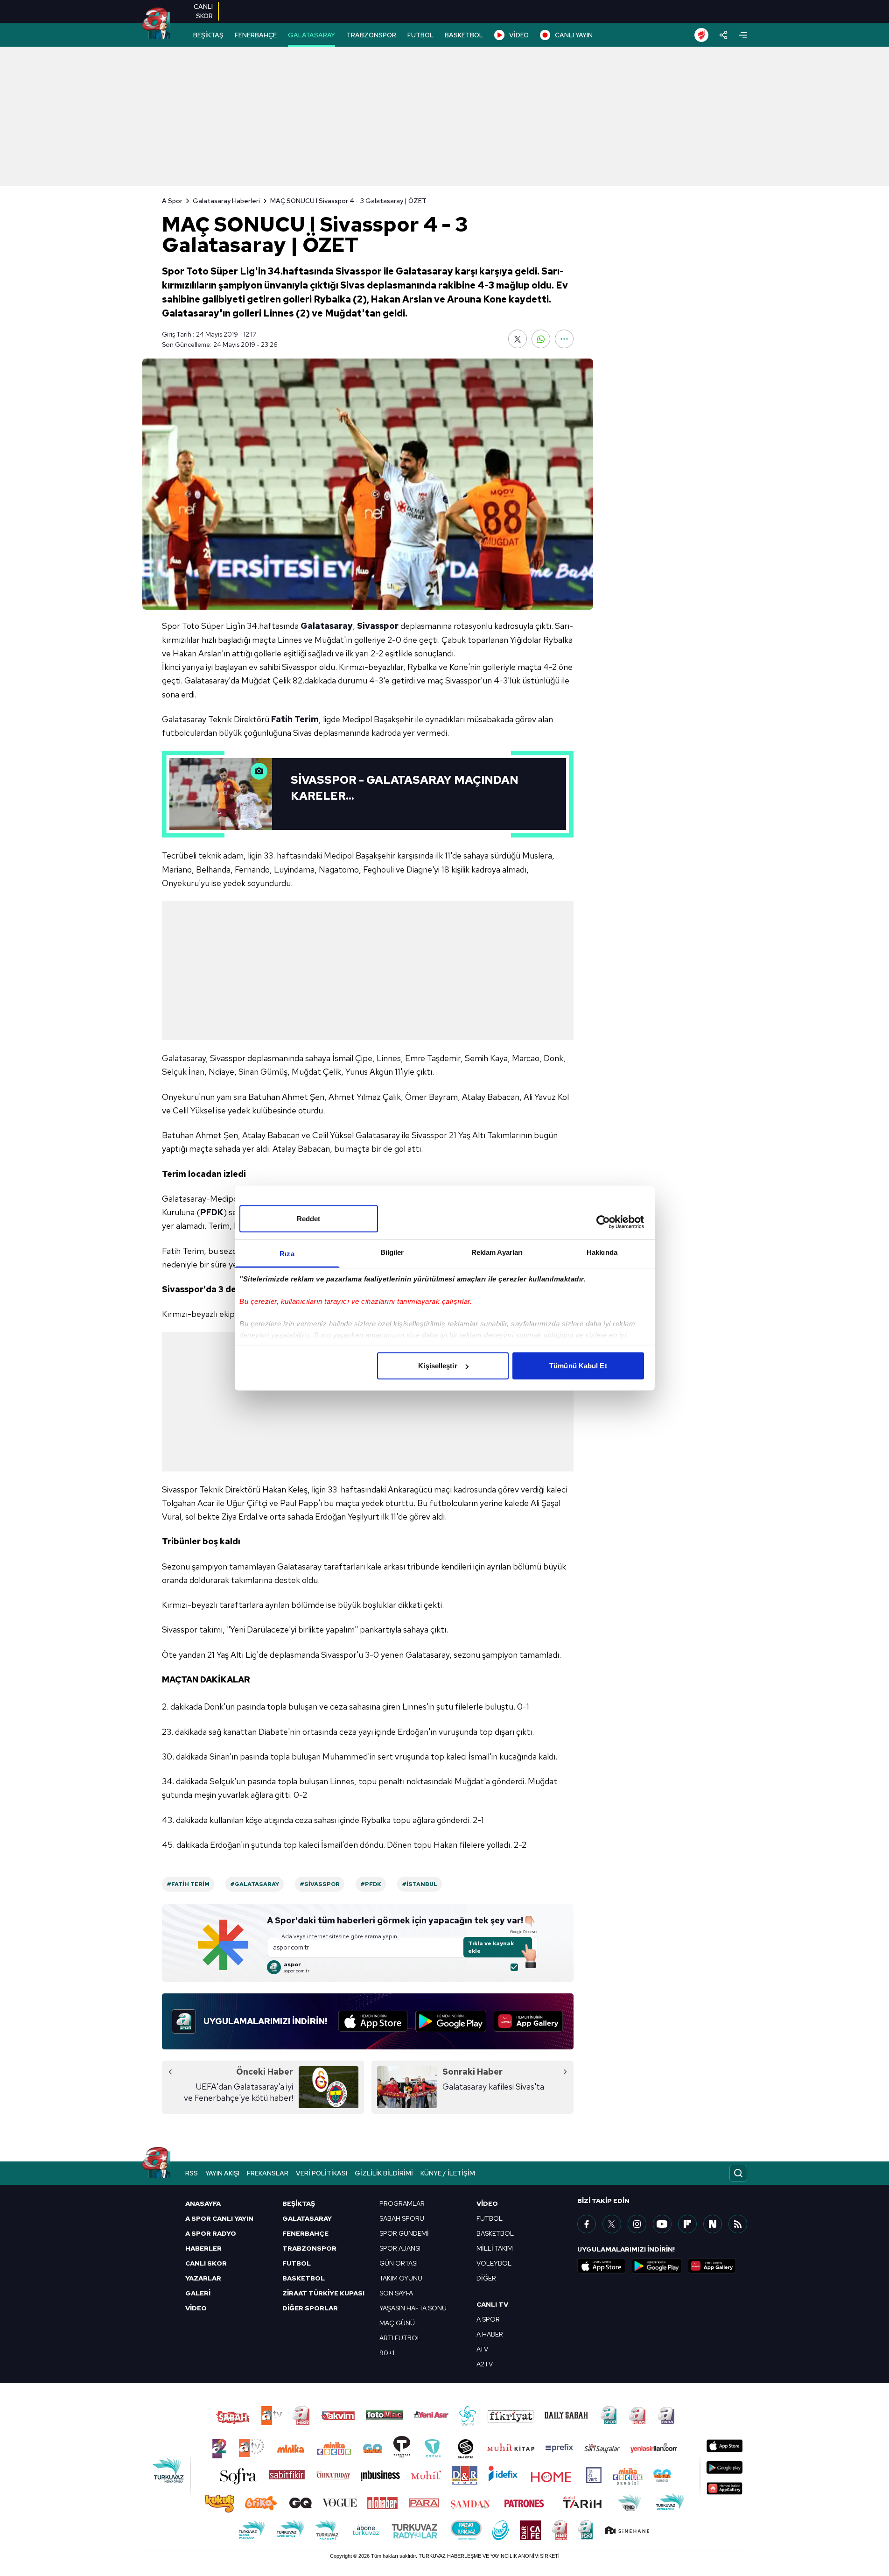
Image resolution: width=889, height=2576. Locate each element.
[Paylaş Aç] (724, 35)
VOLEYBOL (494, 2263)
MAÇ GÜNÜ (397, 2323)
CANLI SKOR (206, 2263)
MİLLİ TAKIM (495, 2248)
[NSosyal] (713, 2224)
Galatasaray (327, 626)
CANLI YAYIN (574, 35)
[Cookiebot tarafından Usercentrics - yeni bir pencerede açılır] (603, 1222)
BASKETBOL (464, 35)
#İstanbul (420, 1884)
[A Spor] (156, 23)
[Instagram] (637, 2224)
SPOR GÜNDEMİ (404, 2233)
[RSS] (738, 2224)
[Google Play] (451, 2021)
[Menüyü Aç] (743, 35)
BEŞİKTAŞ (208, 35)
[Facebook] (587, 2224)
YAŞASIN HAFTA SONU (413, 2308)
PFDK (212, 1212)
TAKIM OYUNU (401, 2278)
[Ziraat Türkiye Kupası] (701, 35)
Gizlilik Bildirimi (384, 2173)
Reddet (309, 1219)
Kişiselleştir (437, 1366)
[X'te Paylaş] (518, 339)
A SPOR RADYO (211, 2233)
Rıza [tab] (287, 1254)
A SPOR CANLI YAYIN (219, 2218)
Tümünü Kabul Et (578, 1366)
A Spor (172, 201)
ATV (482, 2349)
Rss (192, 2173)
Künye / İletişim (448, 2173)
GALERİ (198, 2293)
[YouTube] (662, 2224)
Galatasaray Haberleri (226, 201)
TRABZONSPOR (371, 35)
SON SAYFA (396, 2293)
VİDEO (519, 35)
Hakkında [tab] (602, 1252)
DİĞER (486, 2278)
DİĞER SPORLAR (310, 2308)
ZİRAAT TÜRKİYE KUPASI (323, 2293)
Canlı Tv (492, 2304)
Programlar (402, 2203)
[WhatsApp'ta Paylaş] (541, 339)
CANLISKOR (203, 11)
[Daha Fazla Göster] (564, 339)
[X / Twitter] (612, 2224)
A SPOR (488, 2319)
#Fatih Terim (188, 1884)
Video (487, 2203)
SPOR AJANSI (400, 2248)
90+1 (387, 2353)
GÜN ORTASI (399, 2263)
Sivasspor (378, 626)
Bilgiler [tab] (392, 1252)
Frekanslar (268, 2173)
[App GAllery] (528, 2021)
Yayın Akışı (222, 2173)
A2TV (485, 2364)
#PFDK (371, 1884)
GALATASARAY (311, 35)
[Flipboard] (687, 2224)
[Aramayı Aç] (738, 2173)
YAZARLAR (203, 2278)
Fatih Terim (295, 719)
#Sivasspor (320, 1884)
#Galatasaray (255, 1884)
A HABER (490, 2334)
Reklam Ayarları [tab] (497, 1252)
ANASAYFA (203, 2203)
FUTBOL (420, 35)
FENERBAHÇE (256, 35)
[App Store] (373, 2021)
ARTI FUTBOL (400, 2338)
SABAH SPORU (402, 2218)
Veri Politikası (322, 2173)
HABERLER (203, 2248)
